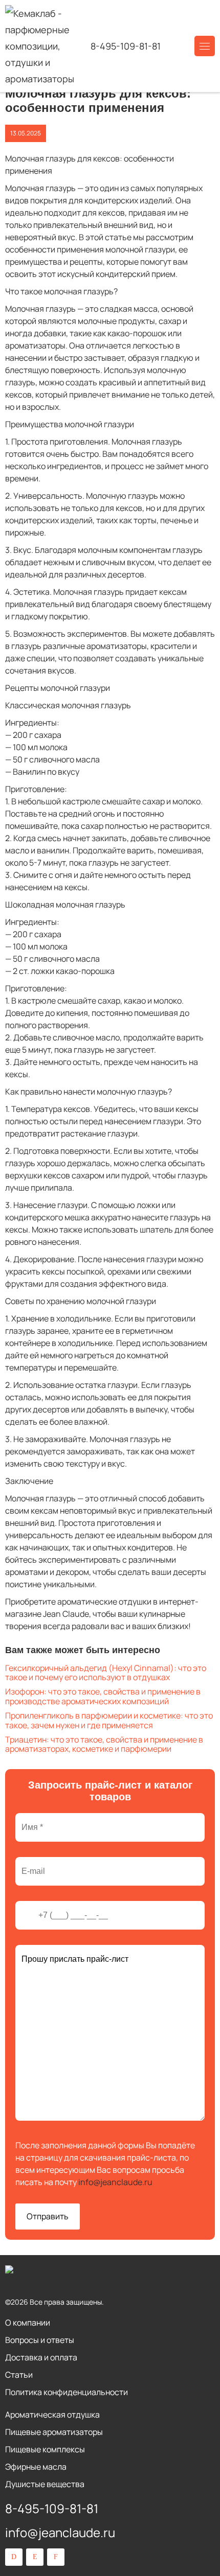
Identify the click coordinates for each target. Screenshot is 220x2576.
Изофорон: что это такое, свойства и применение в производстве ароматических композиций (103, 1696)
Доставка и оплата (41, 2357)
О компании (28, 2323)
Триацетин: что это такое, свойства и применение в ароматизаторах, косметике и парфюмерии (104, 1744)
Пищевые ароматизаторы (54, 2432)
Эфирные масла (36, 2467)
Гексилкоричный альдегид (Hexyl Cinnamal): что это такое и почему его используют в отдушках (106, 1673)
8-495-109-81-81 (126, 46)
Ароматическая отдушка (52, 2415)
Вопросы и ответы (40, 2340)
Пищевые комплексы (45, 2449)
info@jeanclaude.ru (115, 2182)
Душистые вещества (45, 2484)
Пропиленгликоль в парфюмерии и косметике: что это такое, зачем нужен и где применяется (109, 1720)
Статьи (19, 2375)
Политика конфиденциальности (67, 2392)
